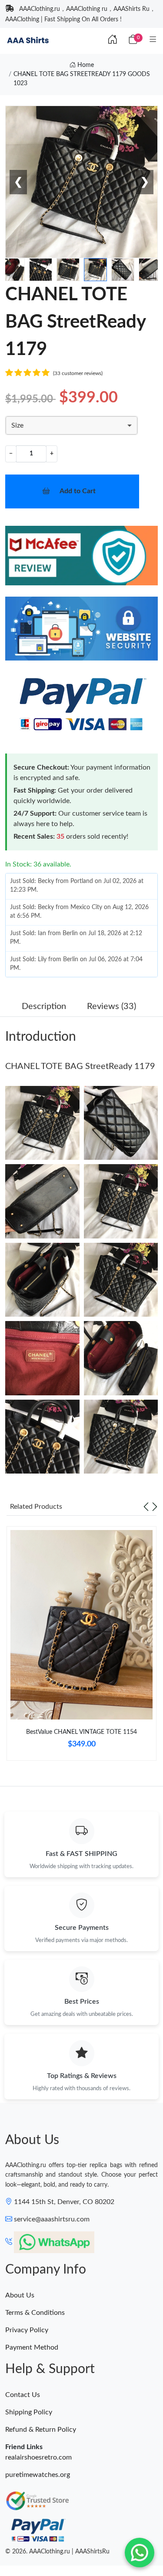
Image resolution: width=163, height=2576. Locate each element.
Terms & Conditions (35, 2313)
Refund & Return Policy (41, 2430)
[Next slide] (155, 1507)
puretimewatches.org (38, 2475)
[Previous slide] (146, 1507)
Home (85, 65)
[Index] (113, 40)
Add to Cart (78, 491)
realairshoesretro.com (38, 2457)
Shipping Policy (29, 2412)
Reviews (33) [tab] (111, 1006)
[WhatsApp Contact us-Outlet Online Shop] (140, 2553)
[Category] (153, 40)
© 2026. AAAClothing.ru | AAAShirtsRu (57, 2552)
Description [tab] (44, 1006)
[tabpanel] (81, 1647)
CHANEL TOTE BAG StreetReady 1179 (80, 1066)
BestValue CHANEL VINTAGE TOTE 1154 (81, 1732)
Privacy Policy (27, 2330)
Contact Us (23, 2395)
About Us (20, 2295)
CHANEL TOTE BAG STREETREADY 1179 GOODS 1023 (82, 79)
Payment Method (32, 2347)
